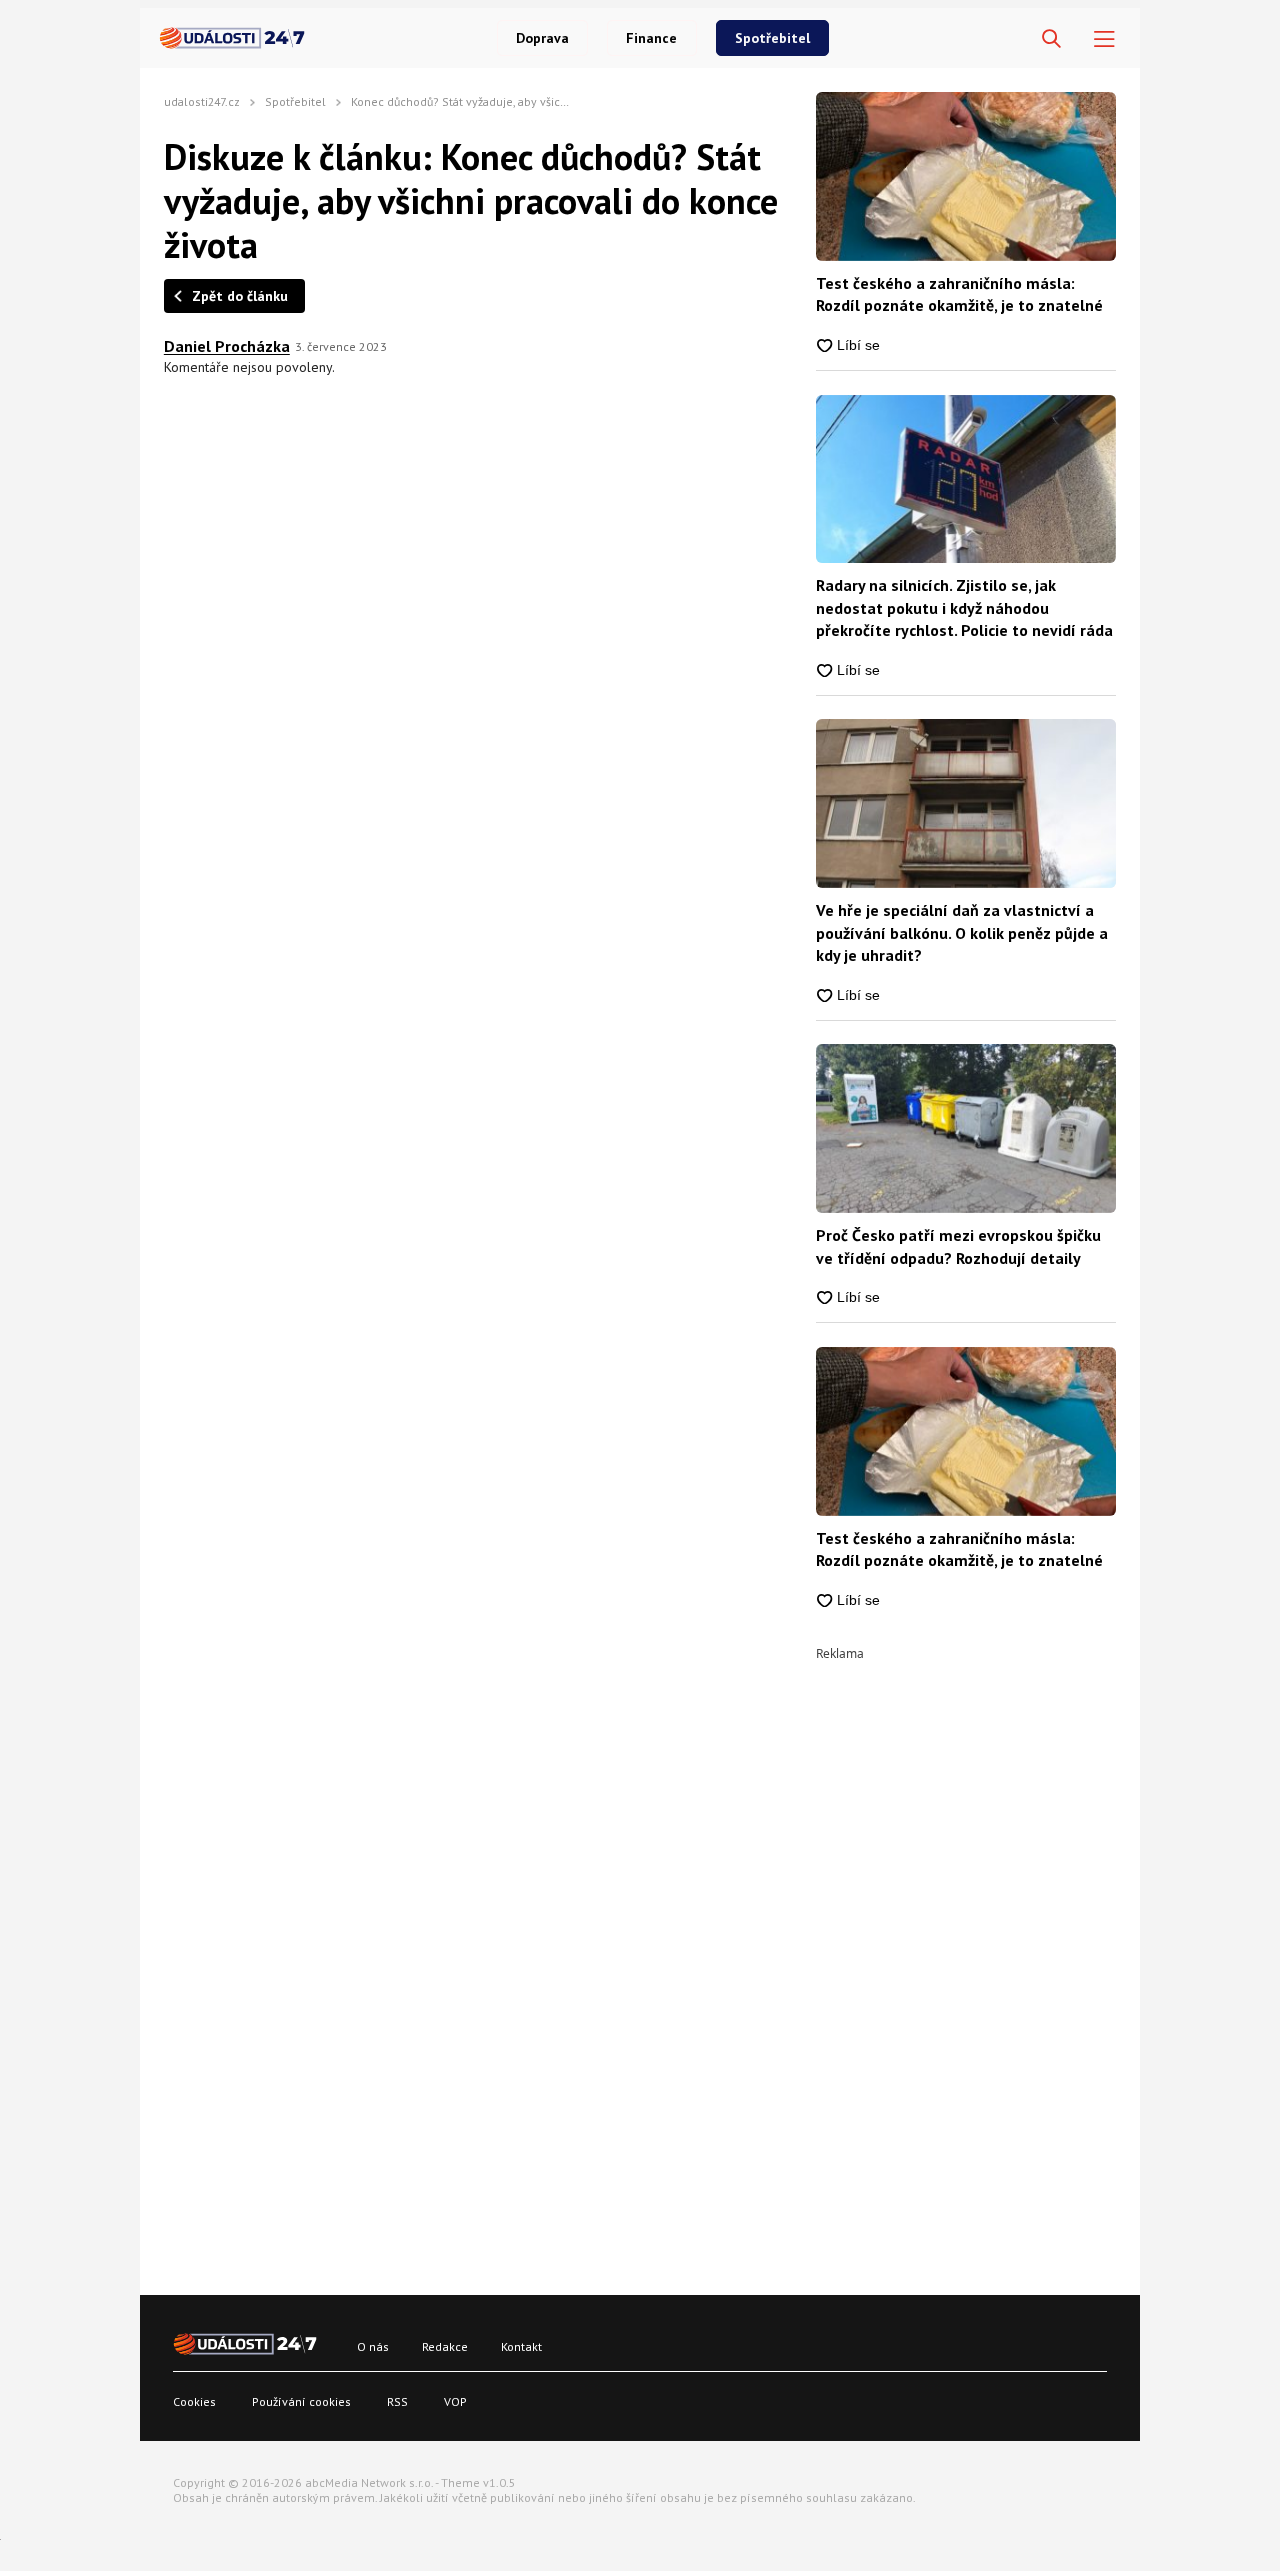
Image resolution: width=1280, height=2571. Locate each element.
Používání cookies (301, 2401)
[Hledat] (1051, 39)
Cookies (194, 2401)
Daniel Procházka (227, 346)
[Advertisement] (966, 1960)
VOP (455, 2401)
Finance (651, 38)
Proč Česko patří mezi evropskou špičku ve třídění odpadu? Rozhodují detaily (958, 1246)
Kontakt (521, 2346)
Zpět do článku (240, 296)
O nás (373, 2346)
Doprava (542, 38)
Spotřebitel (772, 38)
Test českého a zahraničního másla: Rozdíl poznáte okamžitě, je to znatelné (959, 294)
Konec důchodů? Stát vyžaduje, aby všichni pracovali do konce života (533, 101)
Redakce (445, 2346)
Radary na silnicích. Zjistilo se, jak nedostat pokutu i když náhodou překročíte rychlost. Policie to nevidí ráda (964, 607)
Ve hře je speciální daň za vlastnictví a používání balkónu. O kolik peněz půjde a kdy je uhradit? (962, 932)
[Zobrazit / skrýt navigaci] (1104, 39)
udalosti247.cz (202, 101)
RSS (397, 2401)
